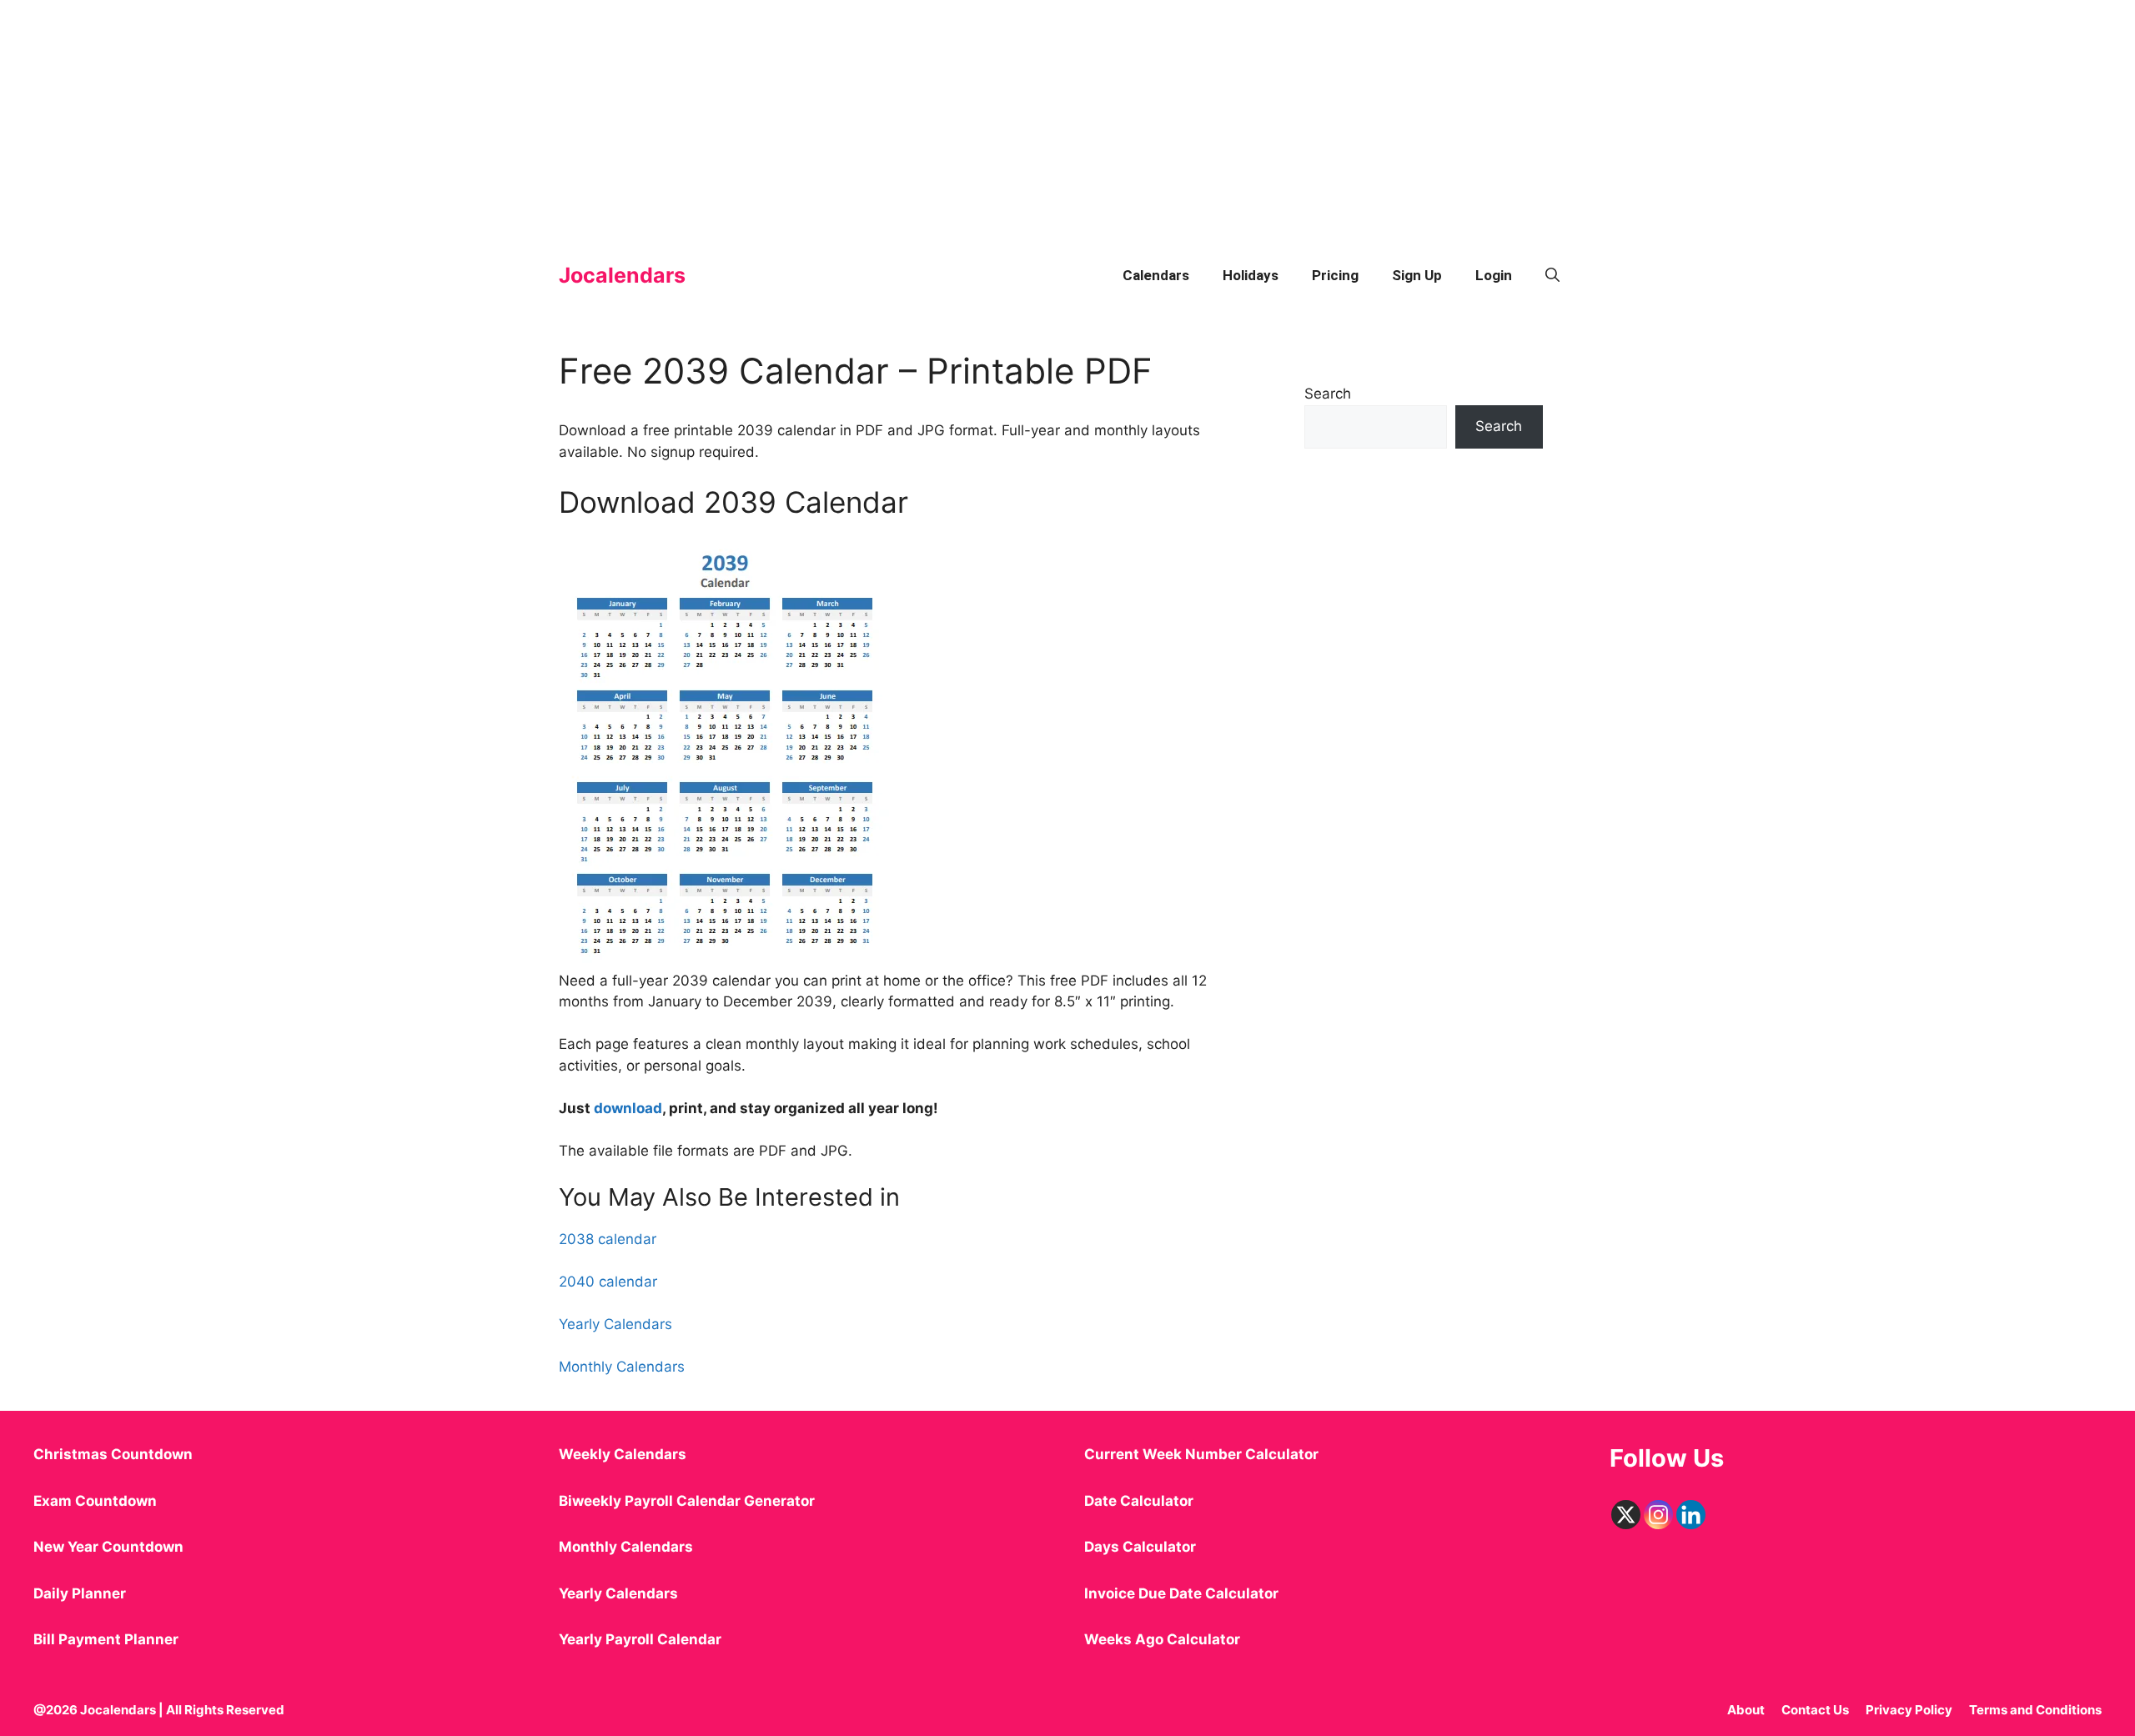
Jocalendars (622, 275)
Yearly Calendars (615, 1324)
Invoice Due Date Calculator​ (1181, 1593)
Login (1494, 275)
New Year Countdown (108, 1547)
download (628, 1108)
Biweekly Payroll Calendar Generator (688, 1501)
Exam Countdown (95, 1501)
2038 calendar (608, 1239)
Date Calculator (1139, 1501)
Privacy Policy (1909, 1710)
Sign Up (1417, 275)
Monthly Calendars (622, 1367)
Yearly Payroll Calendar (640, 1639)
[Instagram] (1658, 1515)
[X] (1626, 1515)
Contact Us (1815, 1710)
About (1746, 1710)
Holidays (1251, 275)
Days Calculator (1140, 1547)
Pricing (1335, 275)
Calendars (1156, 275)
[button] (1552, 275)
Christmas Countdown (113, 1454)
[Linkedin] (1691, 1515)
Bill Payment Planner (106, 1639)
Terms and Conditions (2035, 1710)
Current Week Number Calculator (1201, 1454)
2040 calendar (608, 1282)
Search (1328, 394)
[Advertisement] (500, 117)
